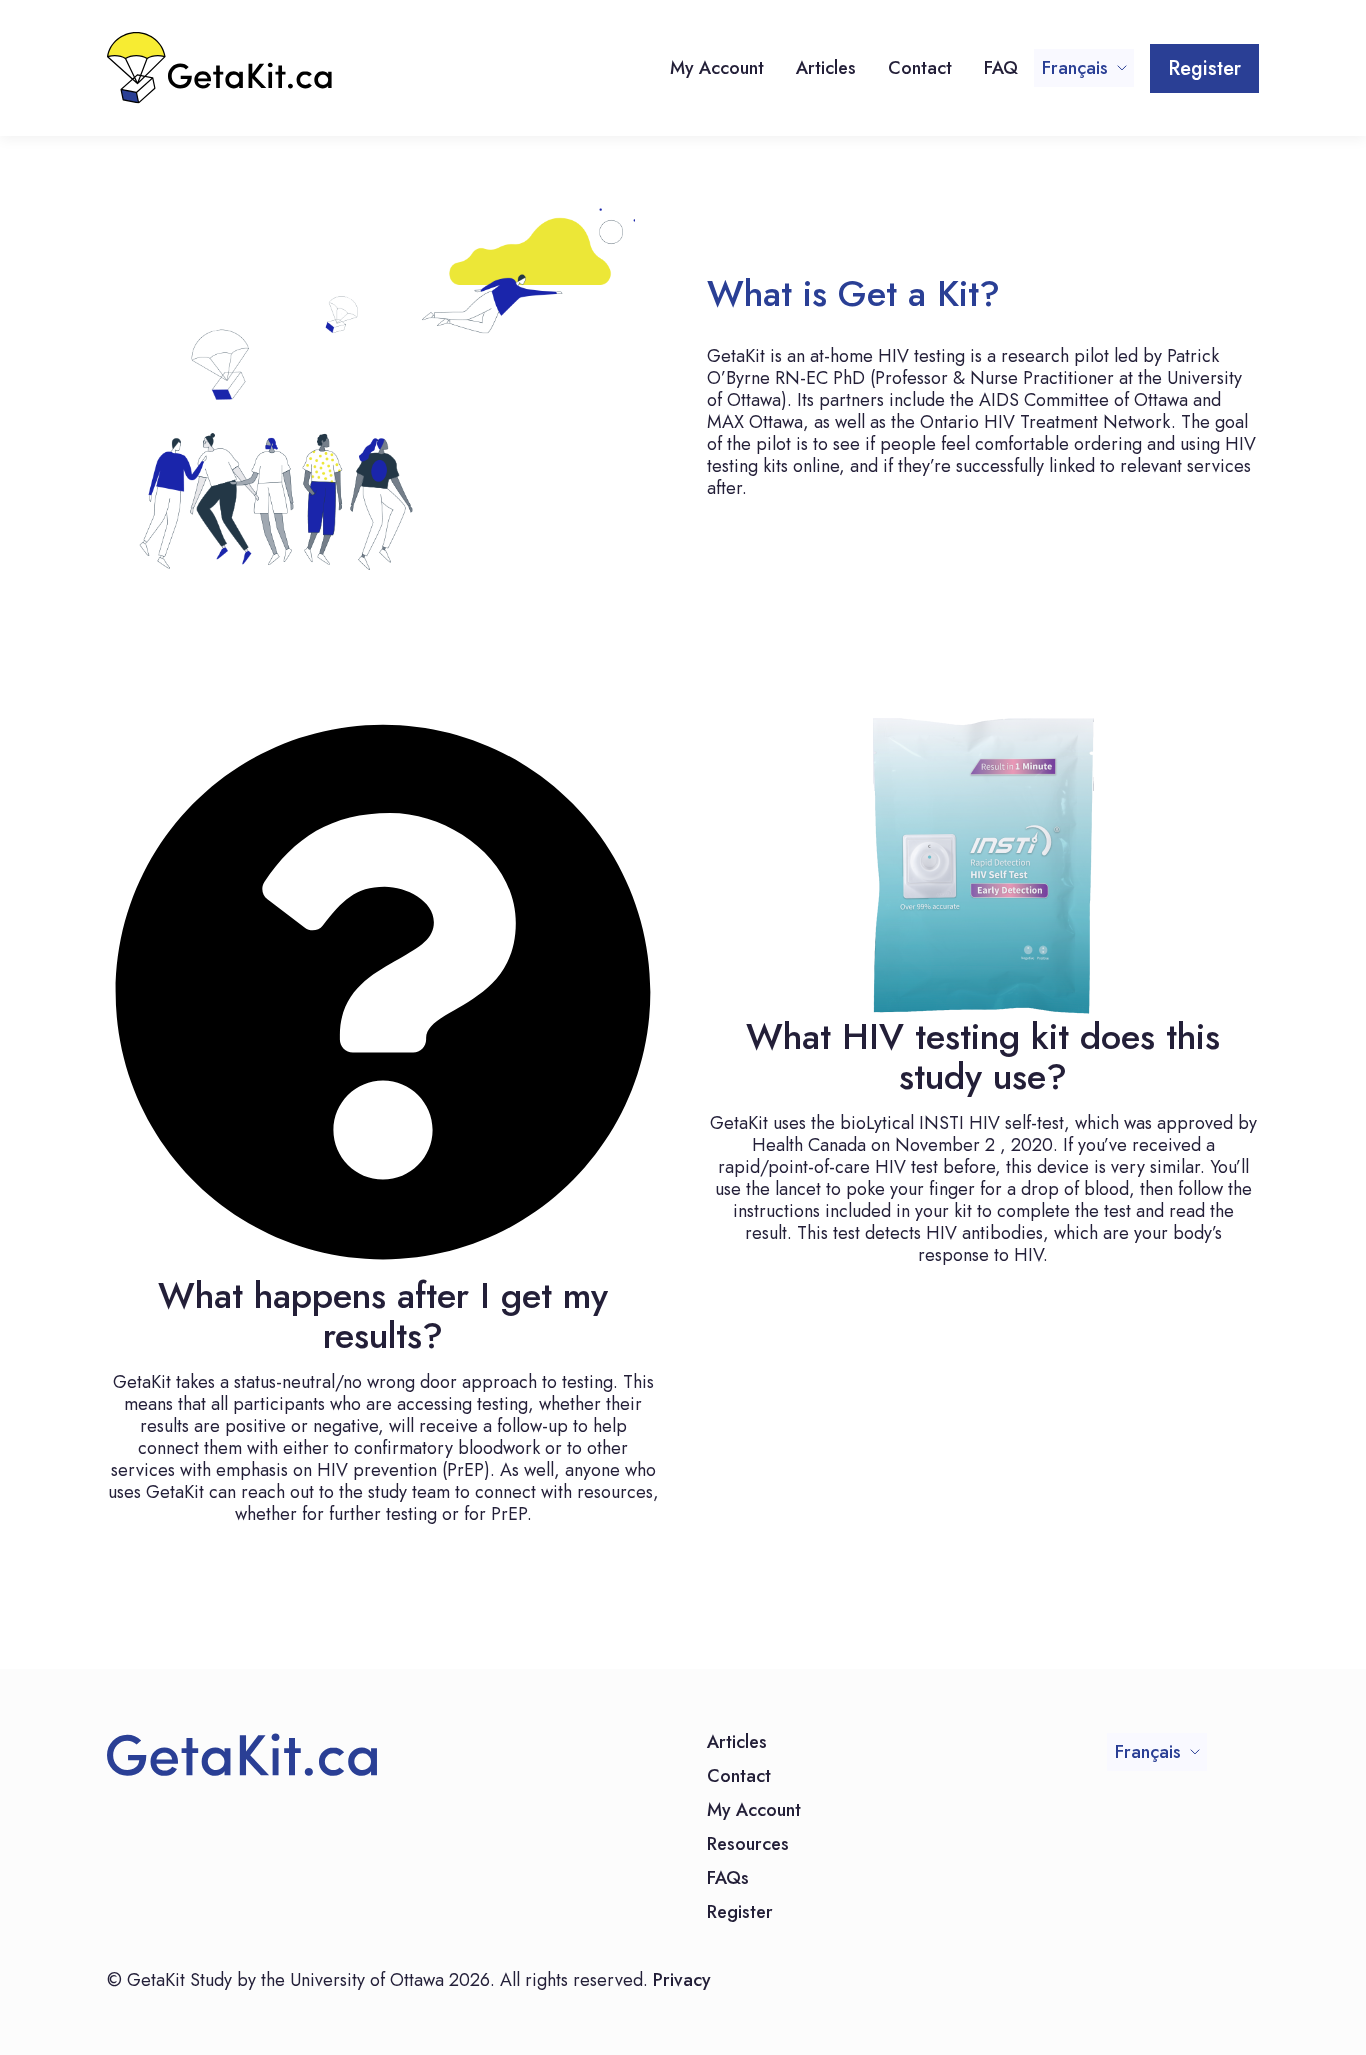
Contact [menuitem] (920, 68)
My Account (754, 1812)
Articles (737, 1744)
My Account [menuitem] (717, 68)
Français (1075, 68)
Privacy (682, 1980)
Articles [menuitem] (826, 68)
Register (1204, 68)
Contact (739, 1778)
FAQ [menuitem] (1001, 68)
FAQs (728, 1880)
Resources (748, 1846)
